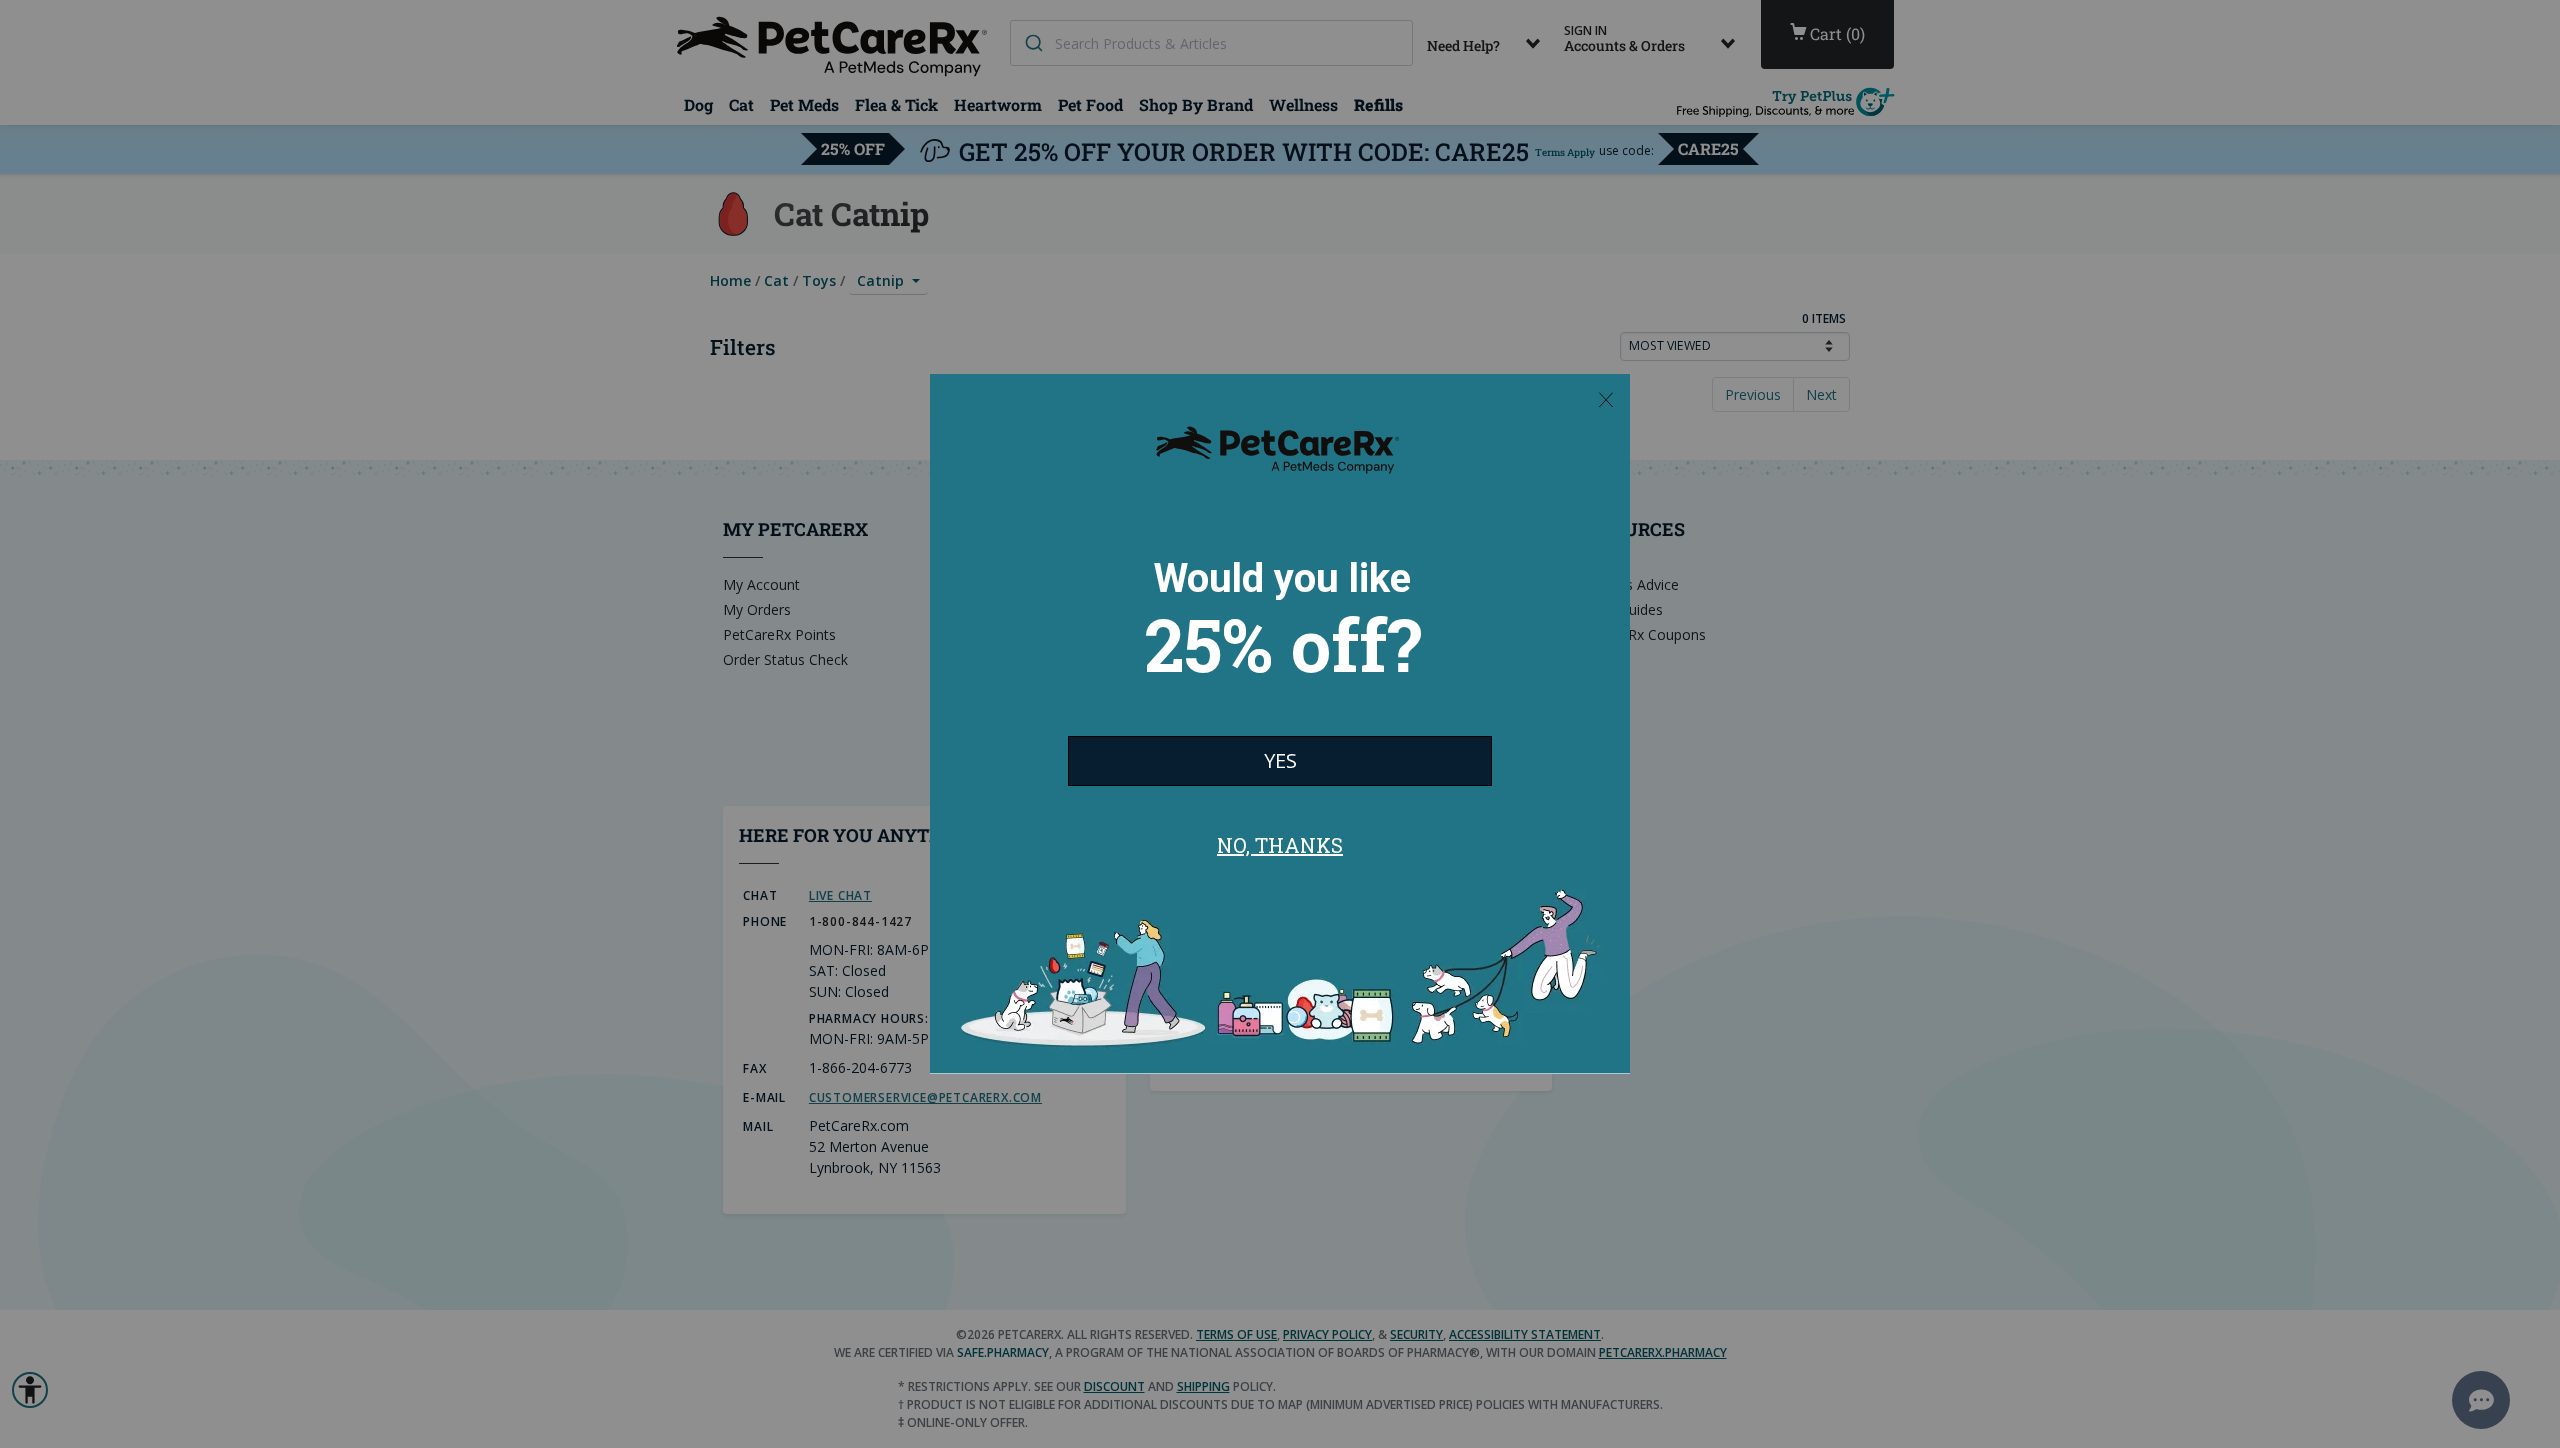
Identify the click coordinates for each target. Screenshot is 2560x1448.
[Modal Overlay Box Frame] (1280, 724)
